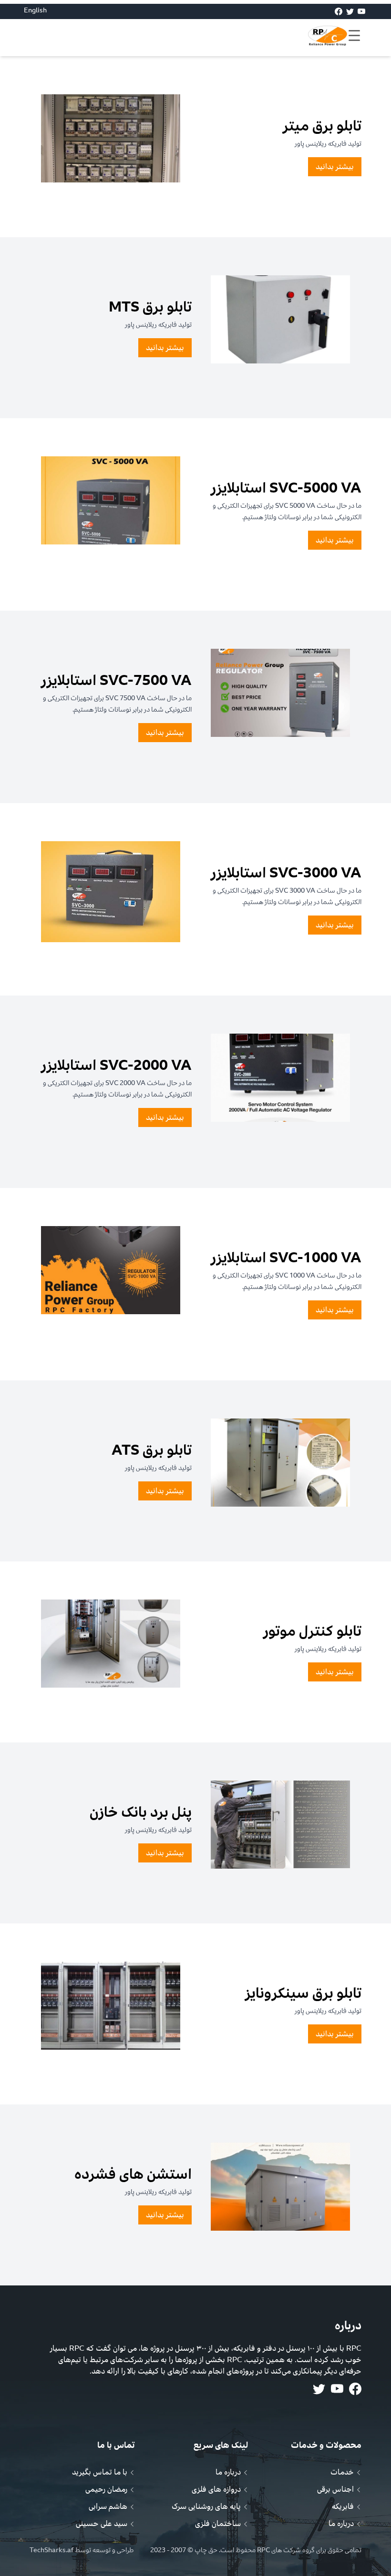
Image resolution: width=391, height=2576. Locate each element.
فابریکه (343, 2506)
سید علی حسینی (102, 2524)
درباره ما (341, 2524)
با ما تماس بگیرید (100, 2472)
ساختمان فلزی (218, 2524)
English (35, 10)
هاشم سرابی (108, 2506)
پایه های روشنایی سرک (206, 2506)
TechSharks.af (52, 2550)
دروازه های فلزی (216, 2489)
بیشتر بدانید (335, 167)
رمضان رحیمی (106, 2489)
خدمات (342, 2472)
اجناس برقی (335, 2489)
